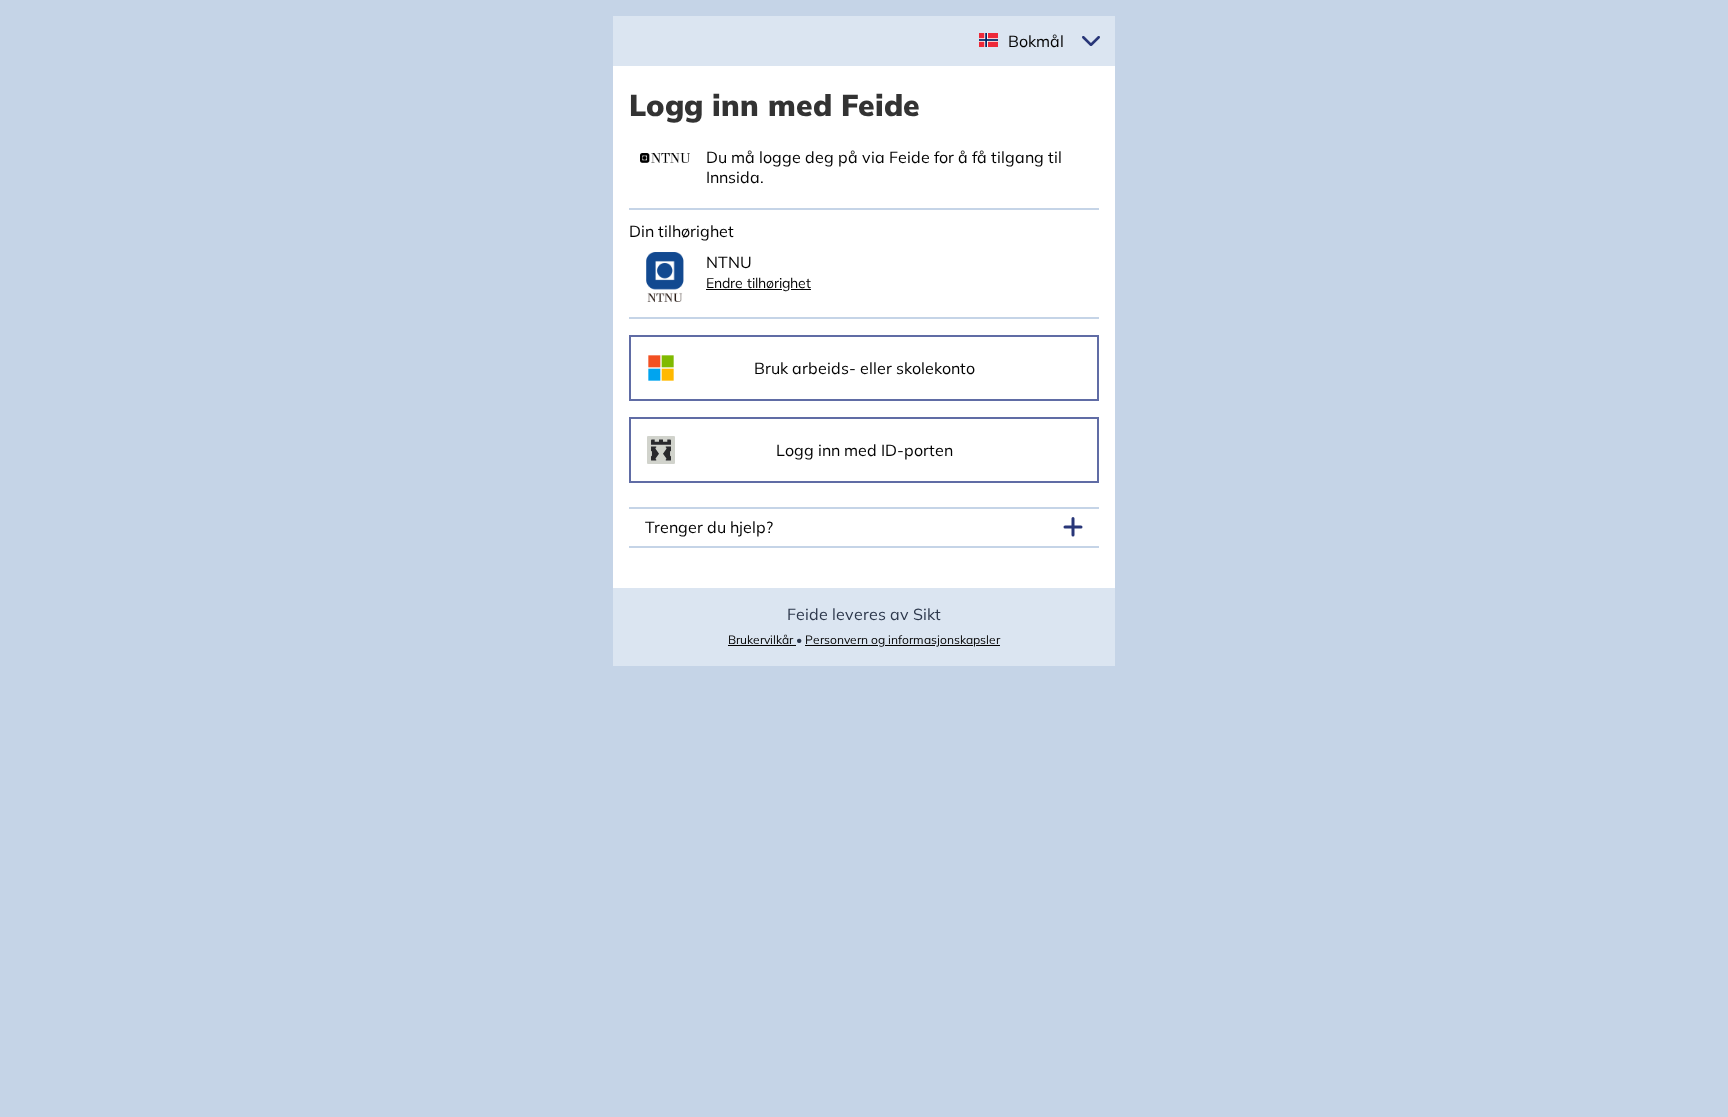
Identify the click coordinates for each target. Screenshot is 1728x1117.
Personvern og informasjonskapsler (902, 639)
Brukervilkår (762, 639)
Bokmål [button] (1036, 41)
